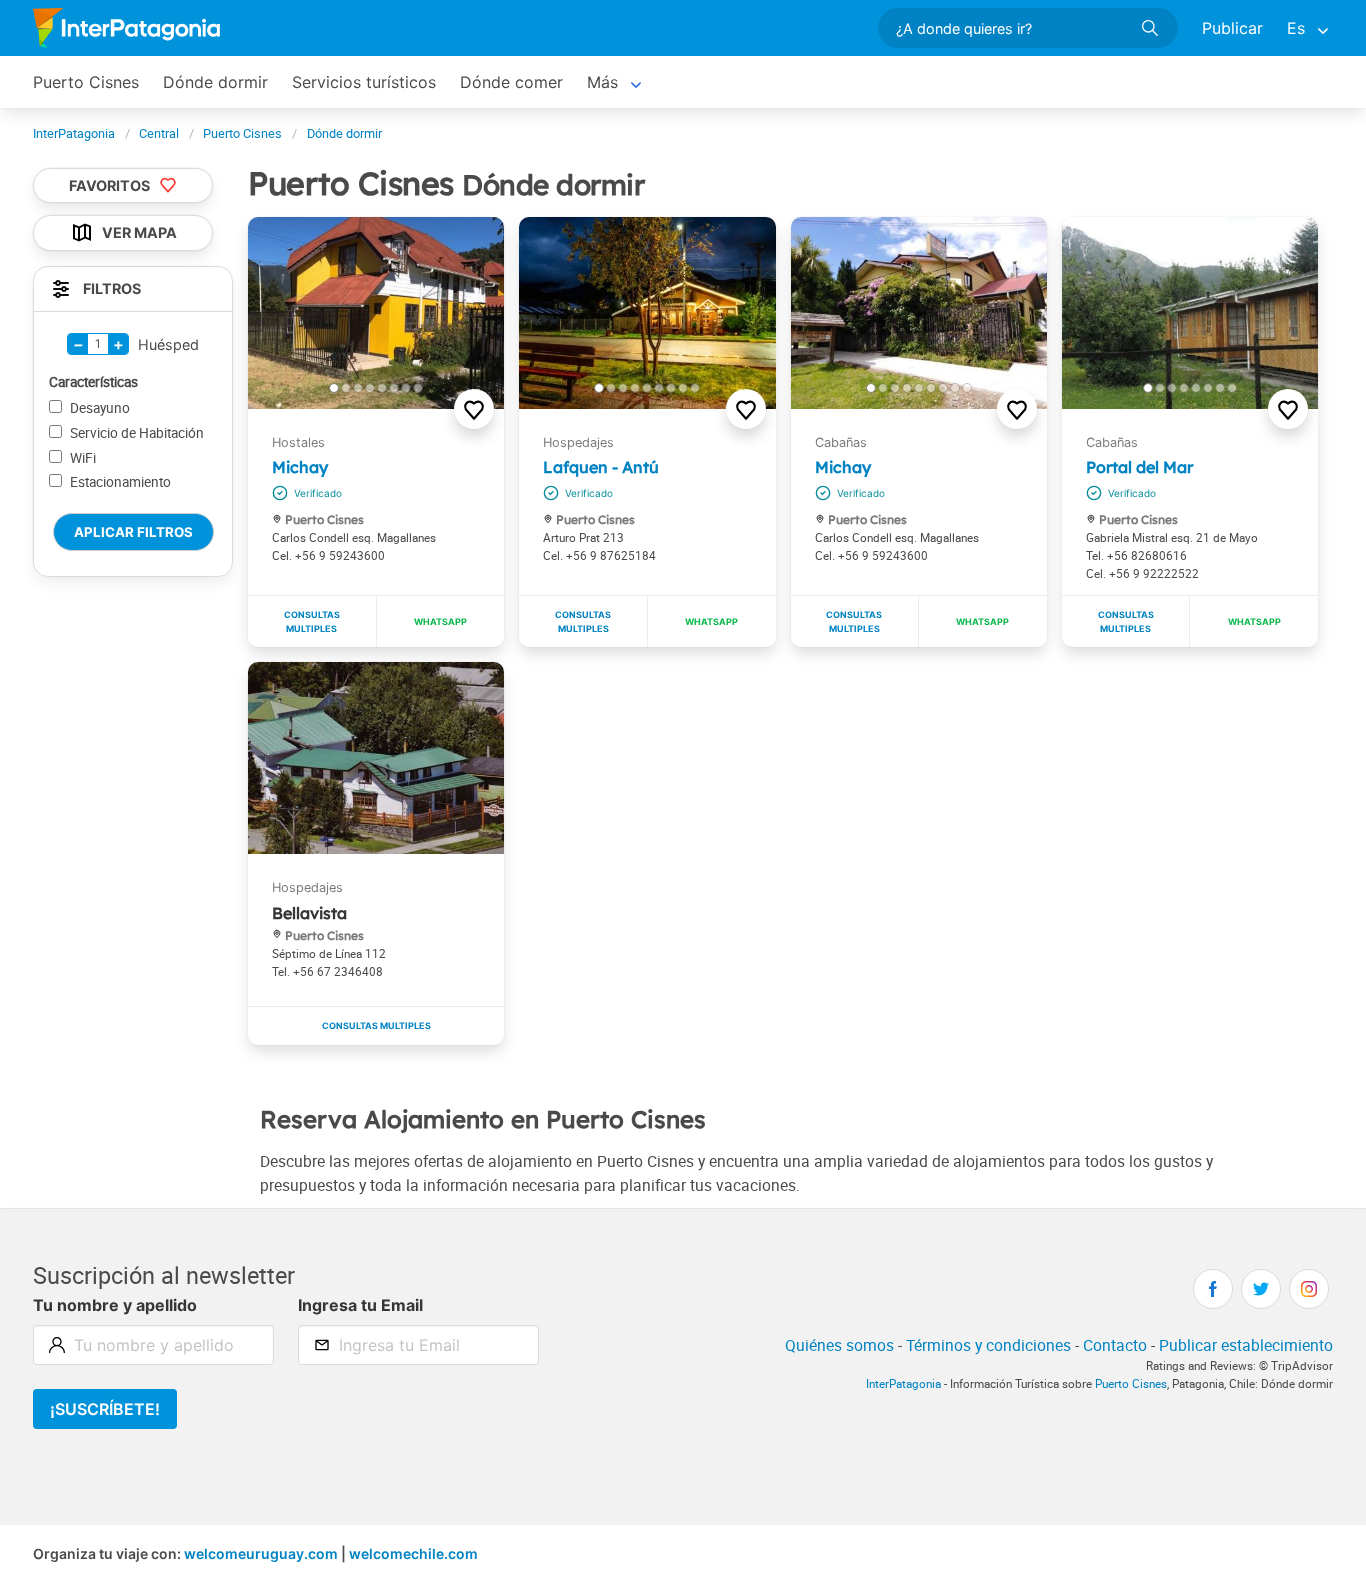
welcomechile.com (413, 1553)
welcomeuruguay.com (261, 1553)
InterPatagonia (903, 1383)
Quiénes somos (839, 1345)
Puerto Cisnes (86, 82)
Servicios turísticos (364, 82)
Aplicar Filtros (133, 532)
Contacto (1115, 1345)
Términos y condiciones (988, 1345)
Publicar (1232, 28)
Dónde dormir (215, 82)
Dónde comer (511, 82)
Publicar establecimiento (1246, 1345)
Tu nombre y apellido (115, 1305)
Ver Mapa (139, 233)
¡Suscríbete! (105, 1409)
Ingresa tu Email (360, 1305)
